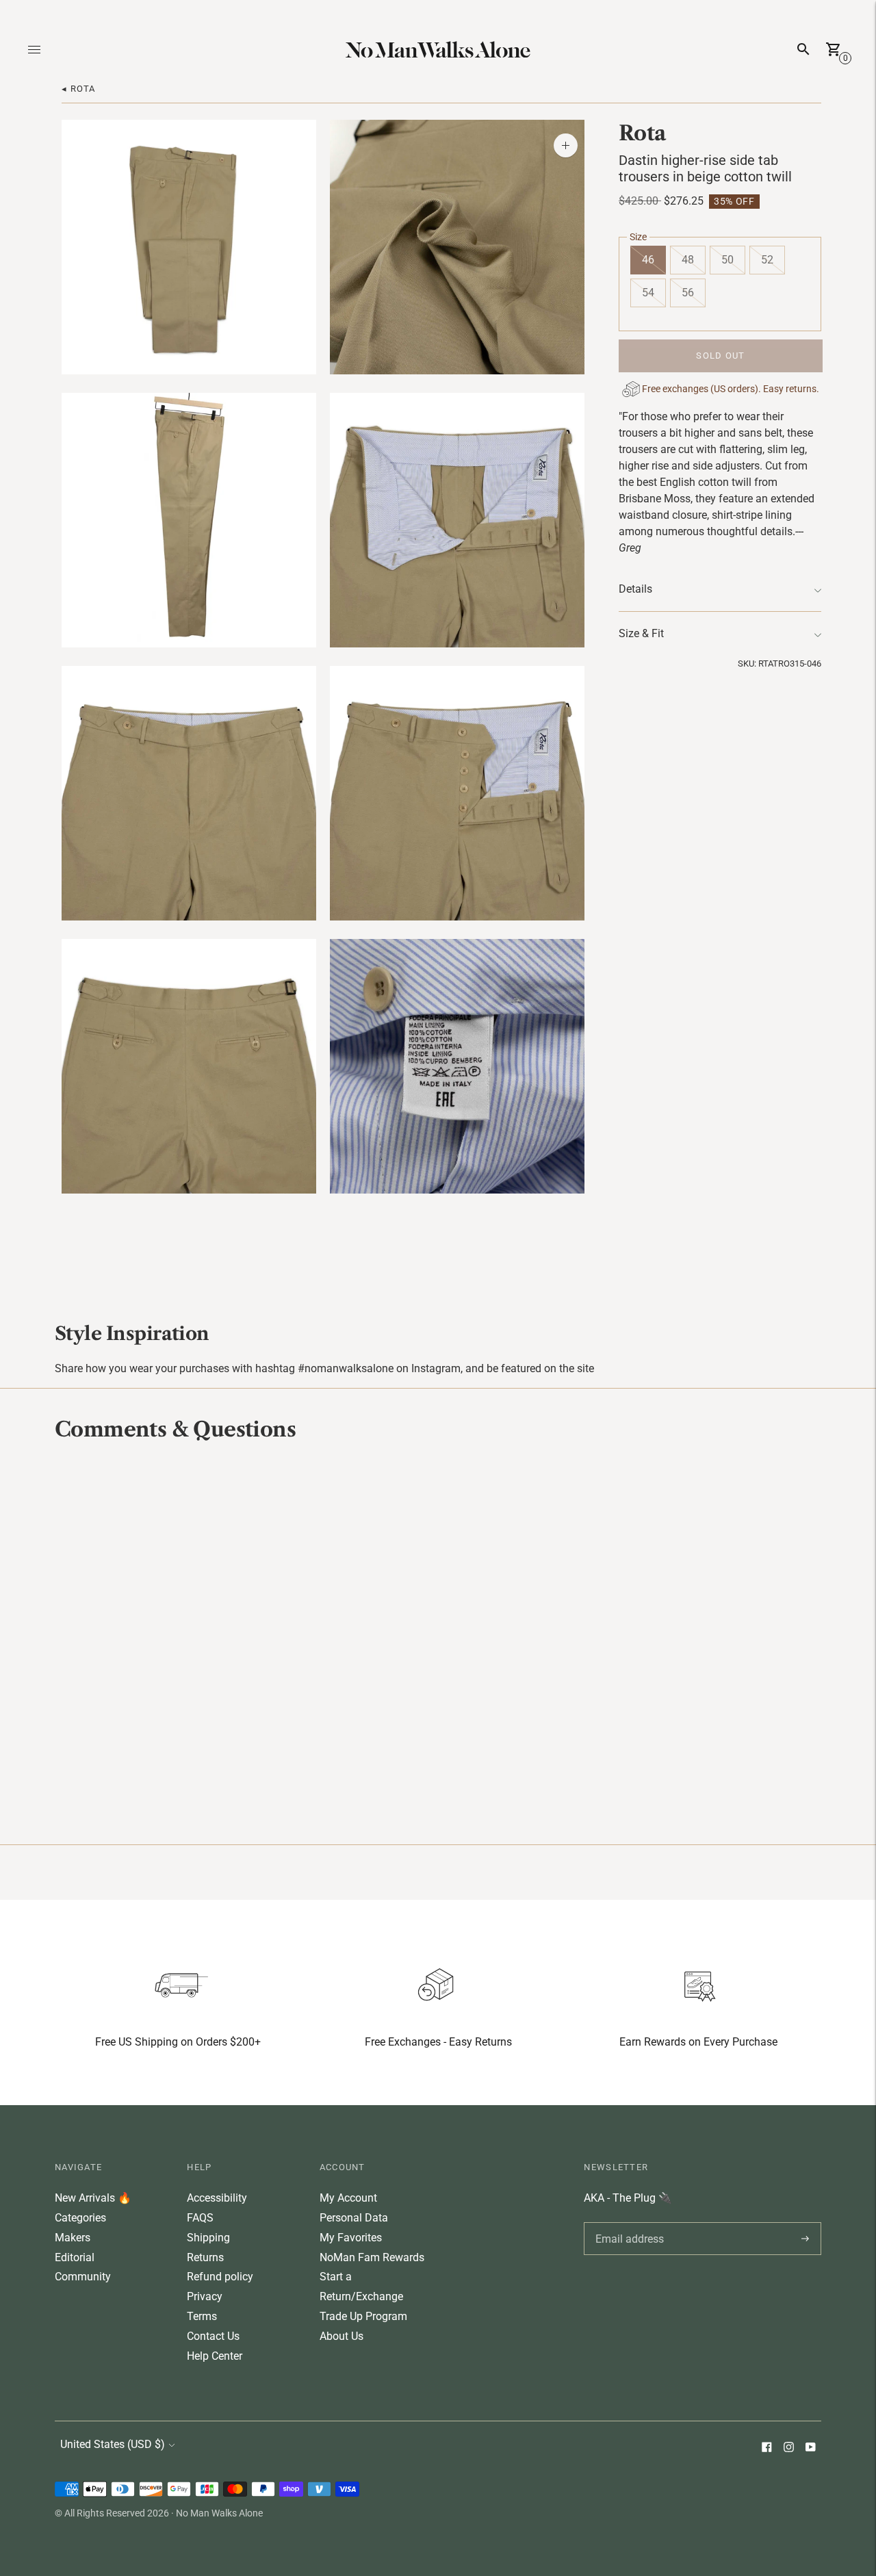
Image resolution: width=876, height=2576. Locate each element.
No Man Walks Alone (219, 2513)
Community (83, 2277)
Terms (202, 2316)
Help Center (215, 2356)
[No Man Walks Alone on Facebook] (766, 2448)
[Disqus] (438, 1641)
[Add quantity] (566, 145)
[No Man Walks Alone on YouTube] (810, 2448)
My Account (348, 2198)
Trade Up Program (363, 2316)
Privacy (205, 2296)
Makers (73, 2238)
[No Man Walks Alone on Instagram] (788, 2448)
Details (635, 590)
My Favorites (351, 2238)
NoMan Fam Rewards (372, 2257)
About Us (342, 2336)
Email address (627, 2222)
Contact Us (213, 2336)
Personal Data (354, 2218)
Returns (205, 2257)
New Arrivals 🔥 (93, 2198)
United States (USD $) (113, 2444)
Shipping (208, 2238)
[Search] (803, 49)
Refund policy (220, 2277)
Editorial (75, 2257)
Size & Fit (641, 634)
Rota (642, 133)
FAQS (200, 2218)
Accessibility (217, 2198)
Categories (80, 2218)
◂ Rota (79, 89)
